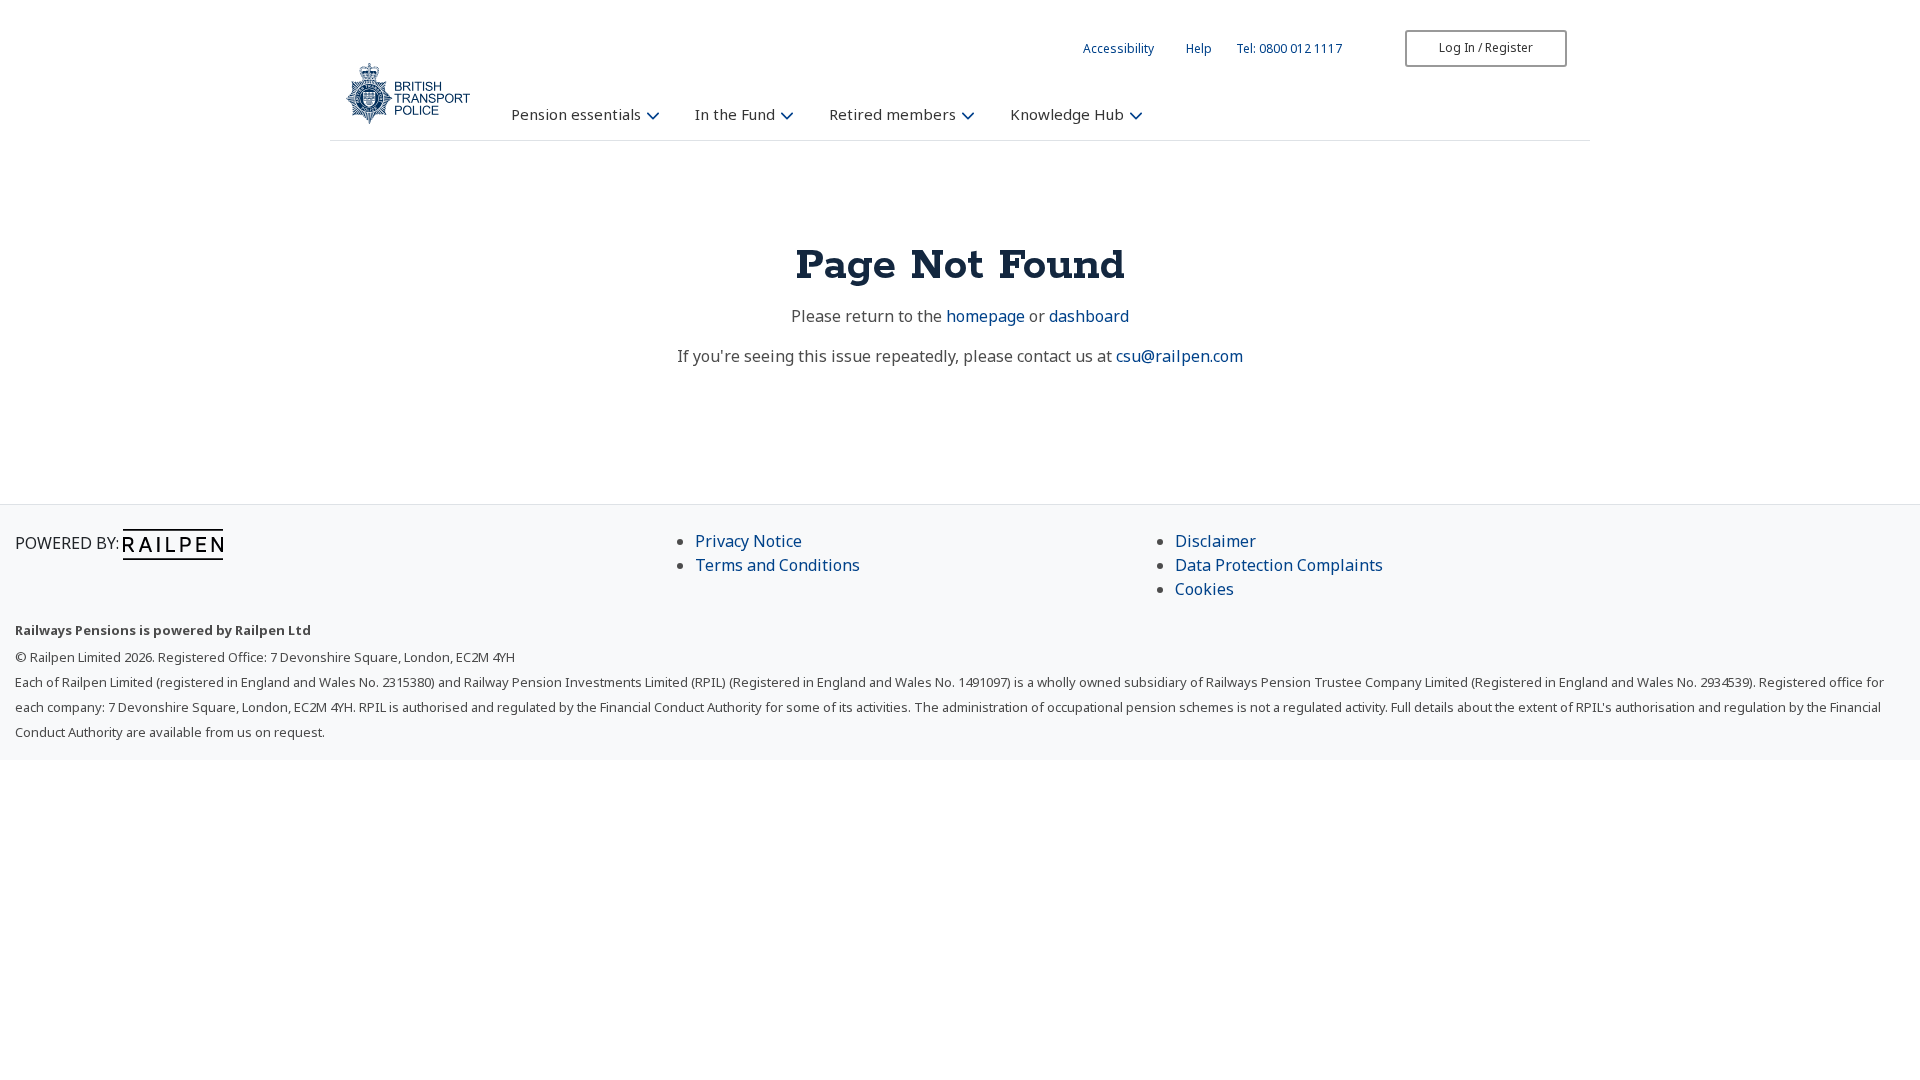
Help (1199, 48)
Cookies (1204, 589)
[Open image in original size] (408, 93)
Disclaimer (1215, 541)
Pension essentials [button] (578, 114)
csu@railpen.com (1179, 356)
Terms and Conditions (777, 565)
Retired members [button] (894, 114)
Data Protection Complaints (1279, 565)
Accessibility (1118, 48)
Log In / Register (1486, 47)
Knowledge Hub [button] (1069, 114)
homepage (985, 316)
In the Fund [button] (737, 114)
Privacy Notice (748, 541)
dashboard (1089, 316)
